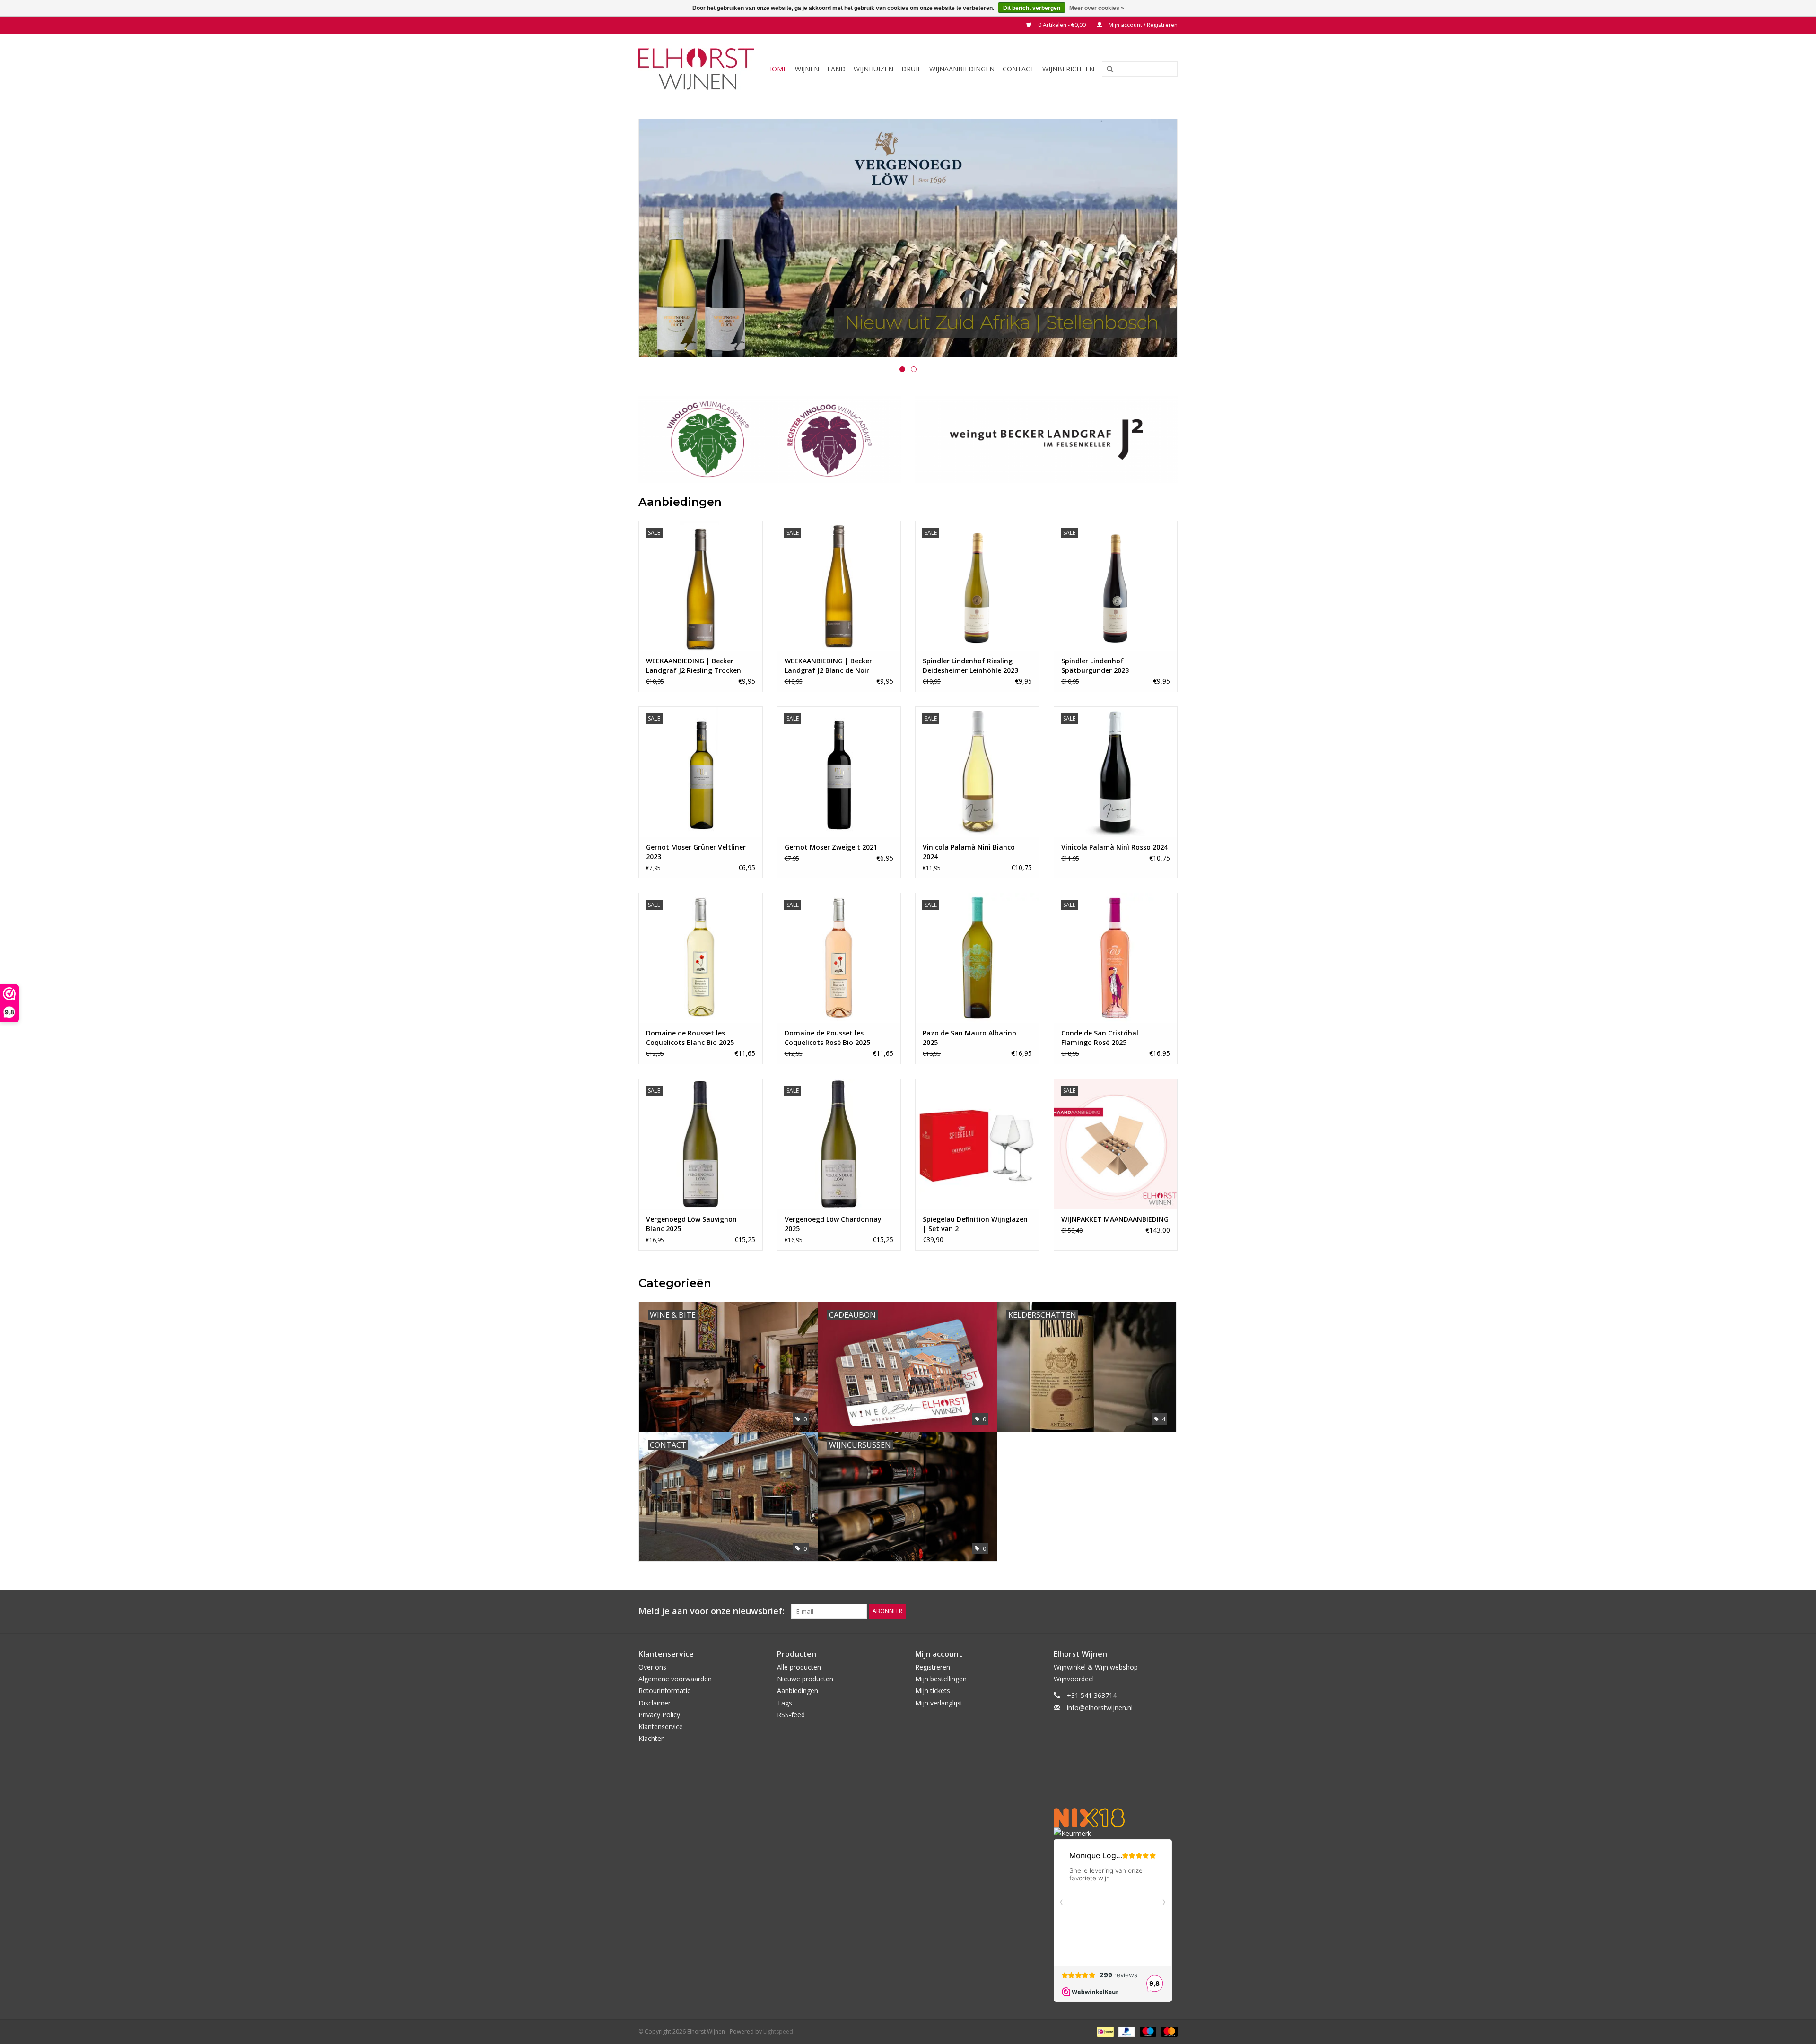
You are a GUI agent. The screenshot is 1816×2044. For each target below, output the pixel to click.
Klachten (652, 1738)
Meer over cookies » (1097, 8)
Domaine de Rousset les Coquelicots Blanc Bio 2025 (690, 1038)
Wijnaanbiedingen (962, 69)
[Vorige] (657, 239)
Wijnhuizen (873, 69)
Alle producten (799, 1667)
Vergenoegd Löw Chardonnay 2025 (833, 1224)
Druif (911, 69)
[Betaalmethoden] (1104, 2031)
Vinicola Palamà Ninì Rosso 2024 (1114, 847)
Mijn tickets (933, 1691)
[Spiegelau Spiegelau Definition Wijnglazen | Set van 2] (977, 1144)
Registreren (933, 1667)
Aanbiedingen (798, 1691)
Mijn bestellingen (941, 1679)
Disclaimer (655, 1703)
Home (777, 69)
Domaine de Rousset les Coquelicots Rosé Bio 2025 (827, 1038)
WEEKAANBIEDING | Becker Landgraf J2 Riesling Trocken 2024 (694, 666)
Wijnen (807, 69)
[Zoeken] (1107, 70)
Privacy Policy (659, 1715)
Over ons (652, 1667)
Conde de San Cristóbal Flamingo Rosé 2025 (1100, 1038)
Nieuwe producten (805, 1679)
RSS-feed (791, 1715)
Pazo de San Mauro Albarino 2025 (969, 1038)
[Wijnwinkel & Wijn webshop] (698, 69)
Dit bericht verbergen (1032, 8)
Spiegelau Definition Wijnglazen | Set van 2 (975, 1224)
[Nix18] (1116, 1818)
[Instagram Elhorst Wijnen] (1170, 1611)
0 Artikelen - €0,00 (1062, 25)
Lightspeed (778, 2031)
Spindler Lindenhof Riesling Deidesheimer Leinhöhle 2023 (970, 665)
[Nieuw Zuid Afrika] (908, 238)
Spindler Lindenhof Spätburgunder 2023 (1095, 665)
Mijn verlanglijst (939, 1703)
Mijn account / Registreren (1142, 25)
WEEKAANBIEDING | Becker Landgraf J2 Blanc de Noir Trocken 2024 (828, 666)
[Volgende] (1159, 239)
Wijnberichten (1068, 69)
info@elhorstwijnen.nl (1100, 1708)
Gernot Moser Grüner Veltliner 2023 (696, 852)
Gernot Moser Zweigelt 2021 (831, 847)
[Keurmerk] (1116, 1833)
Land (836, 69)
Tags (785, 1703)
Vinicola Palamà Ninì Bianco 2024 (969, 852)
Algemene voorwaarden (675, 1679)
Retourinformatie (665, 1691)
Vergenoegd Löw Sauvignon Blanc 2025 (691, 1224)
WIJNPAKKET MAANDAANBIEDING (1115, 1219)
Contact (1018, 69)
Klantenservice (661, 1727)
